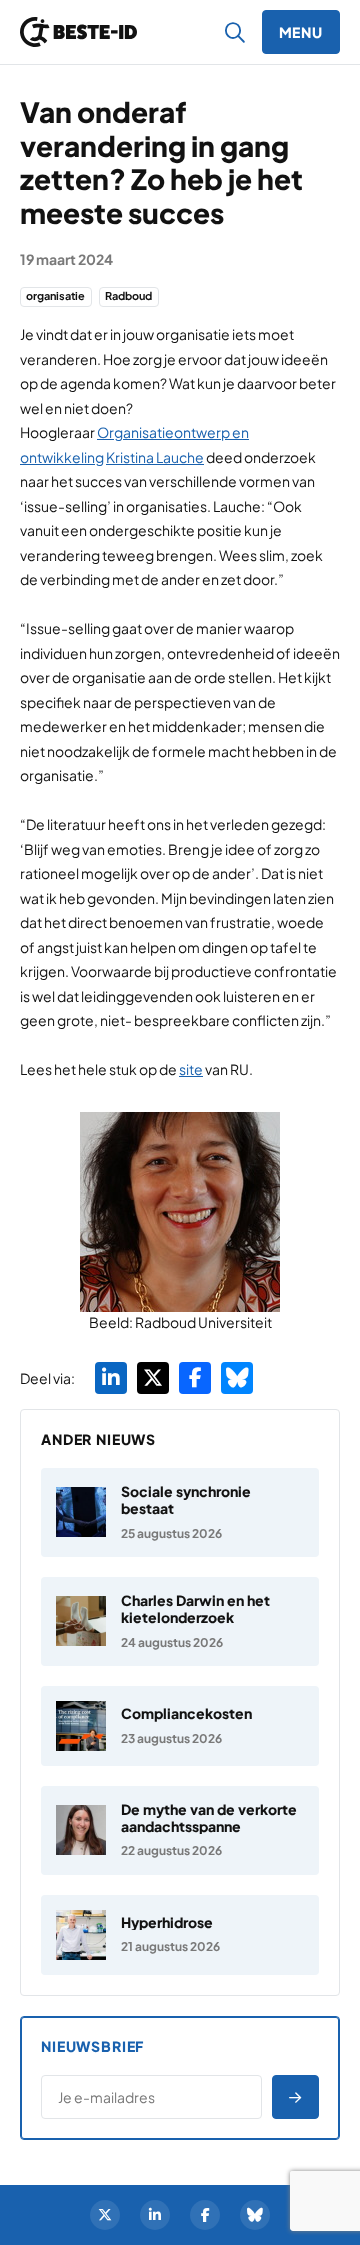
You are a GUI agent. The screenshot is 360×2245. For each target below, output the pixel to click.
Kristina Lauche (155, 457)
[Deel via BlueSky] (237, 1378)
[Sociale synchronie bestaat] (180, 1512)
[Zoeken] (235, 32)
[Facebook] (205, 2215)
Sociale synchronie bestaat (186, 1499)
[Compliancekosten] (180, 1726)
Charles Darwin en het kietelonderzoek (195, 1608)
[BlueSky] (255, 2215)
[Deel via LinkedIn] (111, 1378)
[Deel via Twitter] (153, 1378)
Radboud (128, 295)
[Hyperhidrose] (180, 1935)
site (191, 1069)
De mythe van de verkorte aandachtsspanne (209, 1817)
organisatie (55, 295)
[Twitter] (105, 2215)
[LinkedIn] (155, 2215)
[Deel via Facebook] (195, 1378)
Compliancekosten (186, 1713)
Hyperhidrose (167, 1922)
